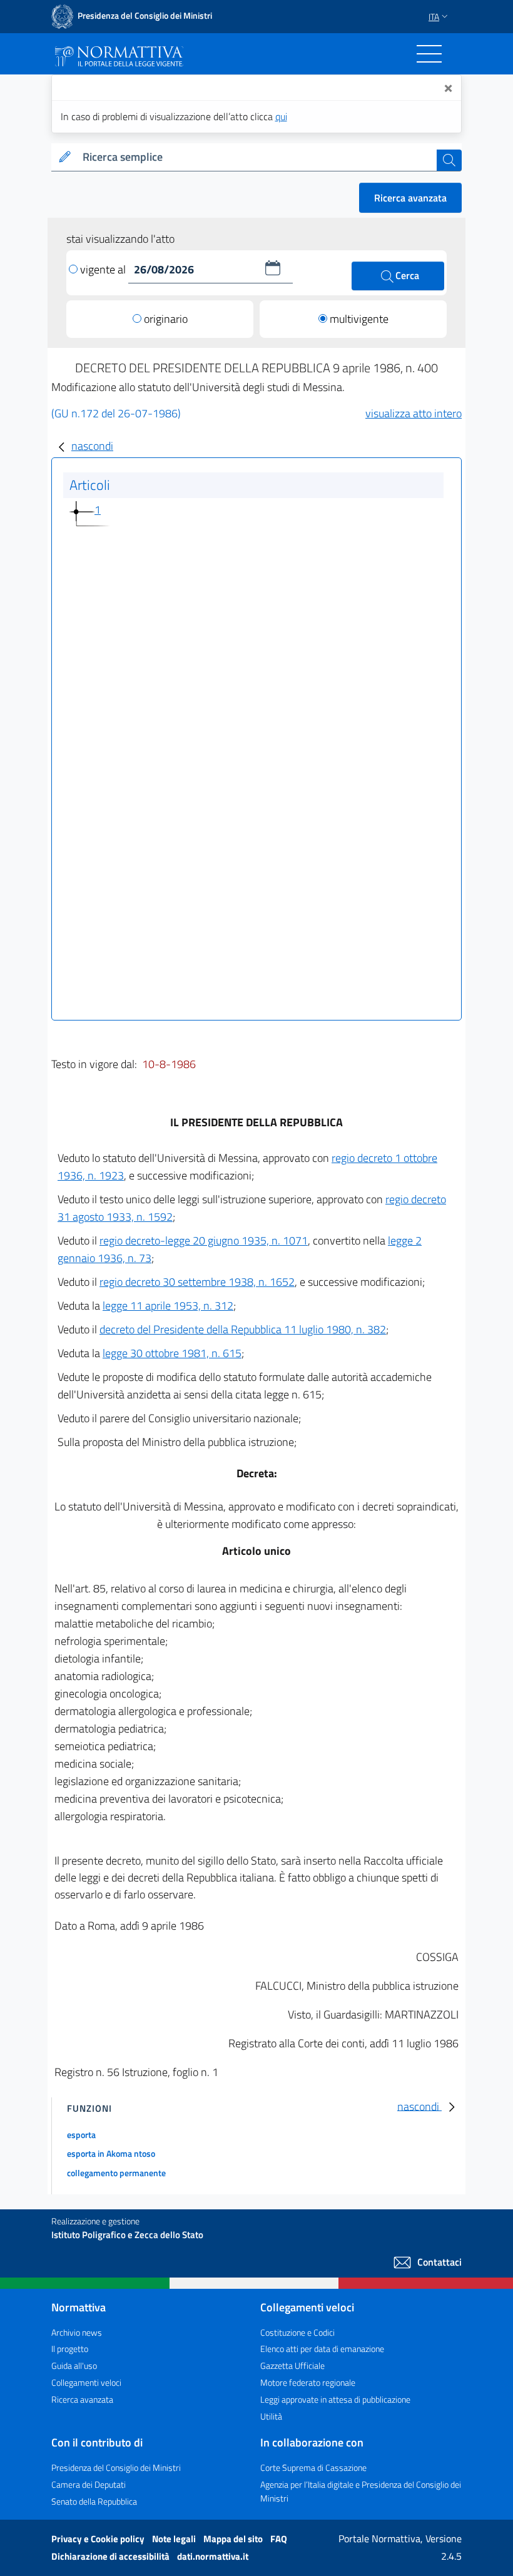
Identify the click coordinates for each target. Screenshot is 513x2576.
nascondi (92, 446)
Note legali (175, 2539)
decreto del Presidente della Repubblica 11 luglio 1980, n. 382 (243, 1329)
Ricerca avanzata (410, 198)
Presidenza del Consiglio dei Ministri (116, 2467)
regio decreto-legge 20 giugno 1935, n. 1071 (204, 1240)
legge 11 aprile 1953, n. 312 (168, 1306)
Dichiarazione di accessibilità (111, 2556)
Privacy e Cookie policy (99, 2539)
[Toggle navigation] (429, 54)
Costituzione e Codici (297, 2332)
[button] (273, 268)
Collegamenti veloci (86, 2382)
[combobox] (257, 157)
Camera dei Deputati (89, 2484)
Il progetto (70, 2349)
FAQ (279, 2539)
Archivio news (77, 2332)
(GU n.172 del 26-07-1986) (116, 413)
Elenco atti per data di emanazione (322, 2349)
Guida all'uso (74, 2365)
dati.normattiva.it (213, 2556)
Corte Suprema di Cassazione (313, 2467)
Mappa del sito (234, 2539)
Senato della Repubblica (94, 2501)
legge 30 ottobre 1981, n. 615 (172, 1353)
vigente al (104, 269)
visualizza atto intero (414, 413)
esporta (81, 2135)
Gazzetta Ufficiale (292, 2365)
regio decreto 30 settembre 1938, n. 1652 (197, 1282)
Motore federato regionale (308, 2382)
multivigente (359, 319)
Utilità (271, 2416)
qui (281, 116)
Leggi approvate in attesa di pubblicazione (335, 2399)
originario (166, 319)
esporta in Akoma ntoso (111, 2153)
